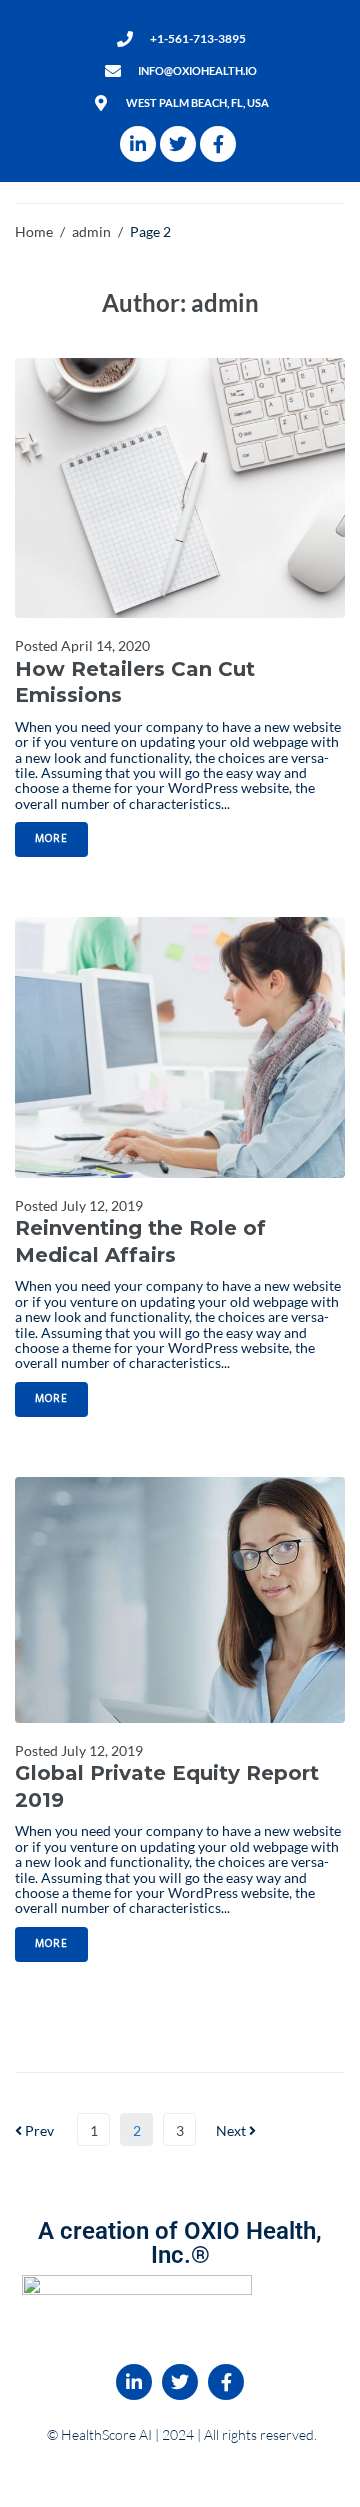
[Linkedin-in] (138, 144)
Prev (34, 2130)
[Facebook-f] (218, 144)
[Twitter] (178, 144)
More (51, 839)
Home (34, 231)
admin (91, 231)
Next (232, 2130)
